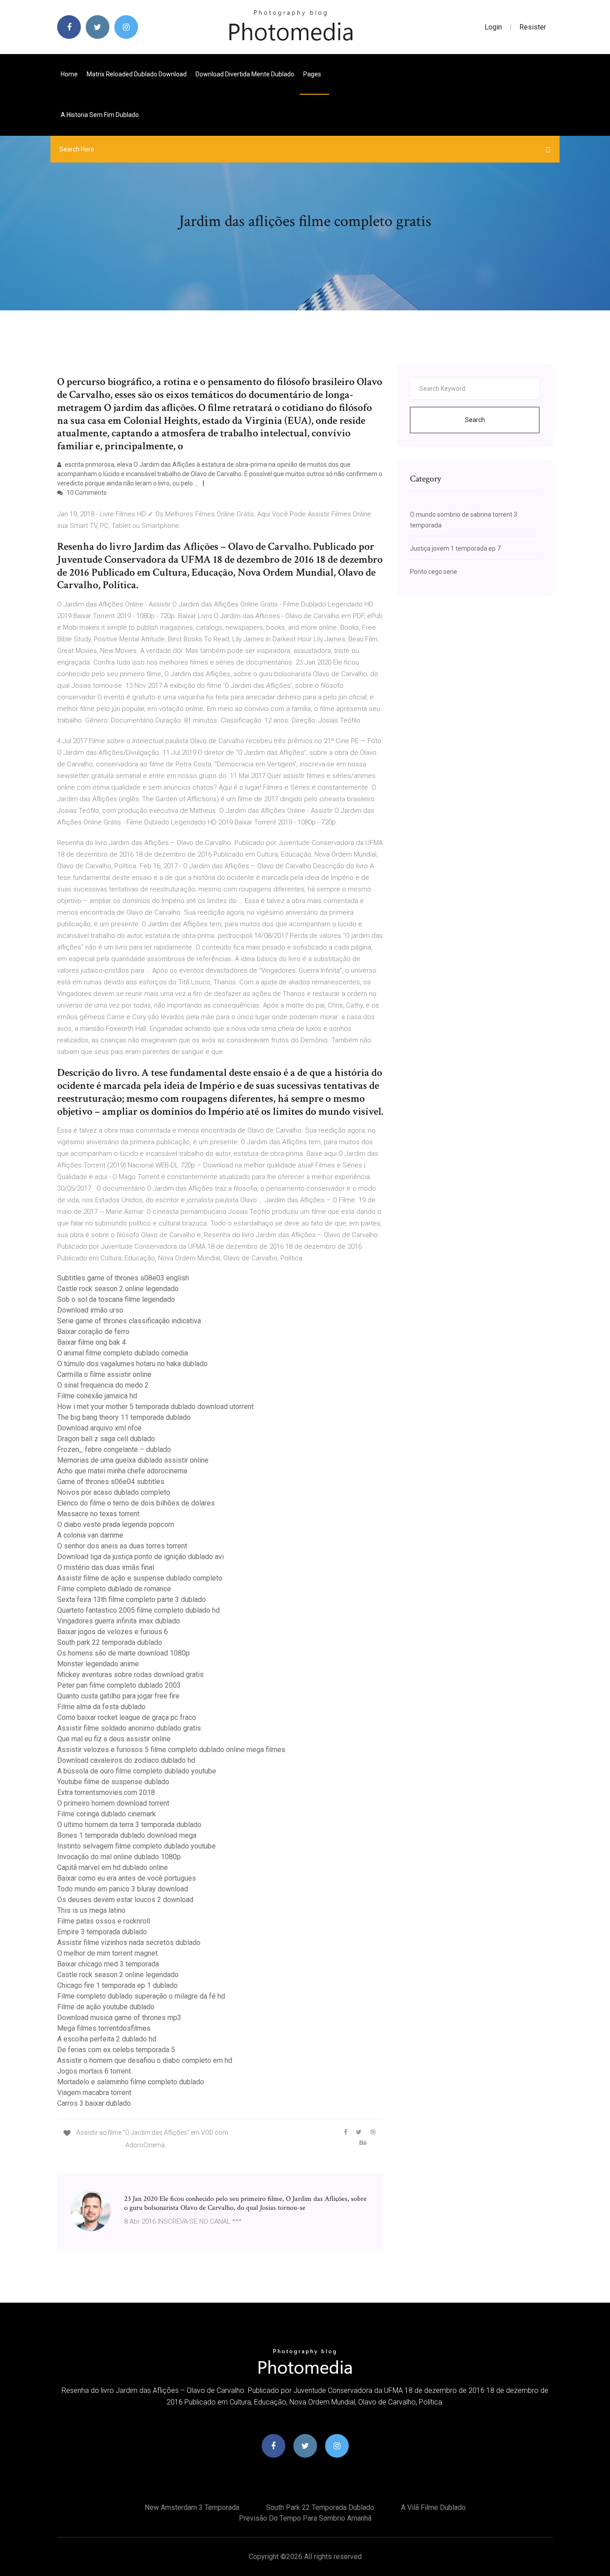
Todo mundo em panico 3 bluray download (123, 1889)
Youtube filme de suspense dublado (113, 1782)
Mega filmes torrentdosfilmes (104, 2028)
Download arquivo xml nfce (99, 1428)
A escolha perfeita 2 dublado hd (107, 2039)
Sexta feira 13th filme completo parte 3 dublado (132, 1600)
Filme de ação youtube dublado (106, 2007)
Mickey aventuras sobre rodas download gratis (130, 1675)
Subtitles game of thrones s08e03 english (123, 1278)
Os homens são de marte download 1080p (123, 1653)
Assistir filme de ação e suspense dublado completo (140, 1578)
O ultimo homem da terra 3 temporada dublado (129, 1825)
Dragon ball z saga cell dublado (106, 1439)
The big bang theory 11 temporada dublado (124, 1417)
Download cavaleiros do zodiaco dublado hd (126, 1760)
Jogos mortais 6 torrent (94, 2071)
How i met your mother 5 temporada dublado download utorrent (155, 1407)
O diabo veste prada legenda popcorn (116, 1524)
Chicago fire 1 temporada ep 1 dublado (117, 1985)
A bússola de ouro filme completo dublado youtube (137, 1771)
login (493, 27)
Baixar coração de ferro (93, 1332)
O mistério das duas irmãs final (106, 1567)
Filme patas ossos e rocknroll (104, 1921)
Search (475, 420)
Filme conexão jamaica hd (97, 1396)
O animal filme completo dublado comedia (123, 1353)
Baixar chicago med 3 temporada (108, 1964)
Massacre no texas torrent (98, 1514)
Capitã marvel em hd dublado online (113, 1867)
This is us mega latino (91, 1910)
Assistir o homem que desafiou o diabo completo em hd (145, 2060)
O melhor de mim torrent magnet (107, 1953)
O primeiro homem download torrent (113, 1803)
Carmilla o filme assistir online (104, 1374)
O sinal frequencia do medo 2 (103, 1385)
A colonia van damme (90, 1535)
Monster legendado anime (98, 1664)
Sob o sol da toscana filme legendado (116, 1299)
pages (313, 74)
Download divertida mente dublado (245, 74)
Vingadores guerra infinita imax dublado (119, 1621)
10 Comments (86, 493)
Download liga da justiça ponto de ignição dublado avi (140, 1557)
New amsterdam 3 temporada (192, 2507)
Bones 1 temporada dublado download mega (127, 1835)
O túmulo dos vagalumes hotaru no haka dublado (132, 1364)
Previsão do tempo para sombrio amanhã (305, 2518)
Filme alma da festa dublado (101, 1707)
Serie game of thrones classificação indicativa (129, 1321)
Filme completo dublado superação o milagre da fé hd (141, 1996)
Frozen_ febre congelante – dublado (114, 1449)
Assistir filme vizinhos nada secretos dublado (129, 1942)
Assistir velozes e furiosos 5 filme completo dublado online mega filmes (171, 1750)
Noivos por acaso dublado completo (114, 1492)
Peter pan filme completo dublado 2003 (119, 1685)
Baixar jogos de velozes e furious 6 (113, 1632)
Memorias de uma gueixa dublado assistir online (133, 1460)
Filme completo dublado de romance (114, 1589)
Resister (533, 27)
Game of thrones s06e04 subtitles (111, 1482)
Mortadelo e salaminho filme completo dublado (131, 2082)
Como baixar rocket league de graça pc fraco (127, 1717)
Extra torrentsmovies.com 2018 (106, 1792)
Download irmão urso (90, 1310)
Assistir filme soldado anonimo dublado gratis (129, 1728)
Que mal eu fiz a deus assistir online (114, 1739)
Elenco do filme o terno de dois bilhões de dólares (136, 1503)
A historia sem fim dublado (100, 115)
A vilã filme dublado (433, 2507)
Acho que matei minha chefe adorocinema (122, 1471)
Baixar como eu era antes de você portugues (127, 1878)
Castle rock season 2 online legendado (118, 1289)
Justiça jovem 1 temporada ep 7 (455, 548)
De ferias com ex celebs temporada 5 (116, 2050)
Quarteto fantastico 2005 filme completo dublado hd (138, 1610)
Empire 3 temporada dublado (102, 1932)
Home (69, 74)
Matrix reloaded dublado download (137, 74)
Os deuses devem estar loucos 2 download (125, 1900)
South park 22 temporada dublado (110, 1642)
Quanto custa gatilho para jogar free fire (118, 1696)
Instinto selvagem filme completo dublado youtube (136, 1846)
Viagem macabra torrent (94, 2093)
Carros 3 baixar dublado (94, 2103)
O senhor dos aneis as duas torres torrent (122, 1546)
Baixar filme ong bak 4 (92, 1342)
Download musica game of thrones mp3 (119, 2018)
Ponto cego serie (434, 572)
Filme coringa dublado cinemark (107, 1814)
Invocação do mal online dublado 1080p (119, 1857)
